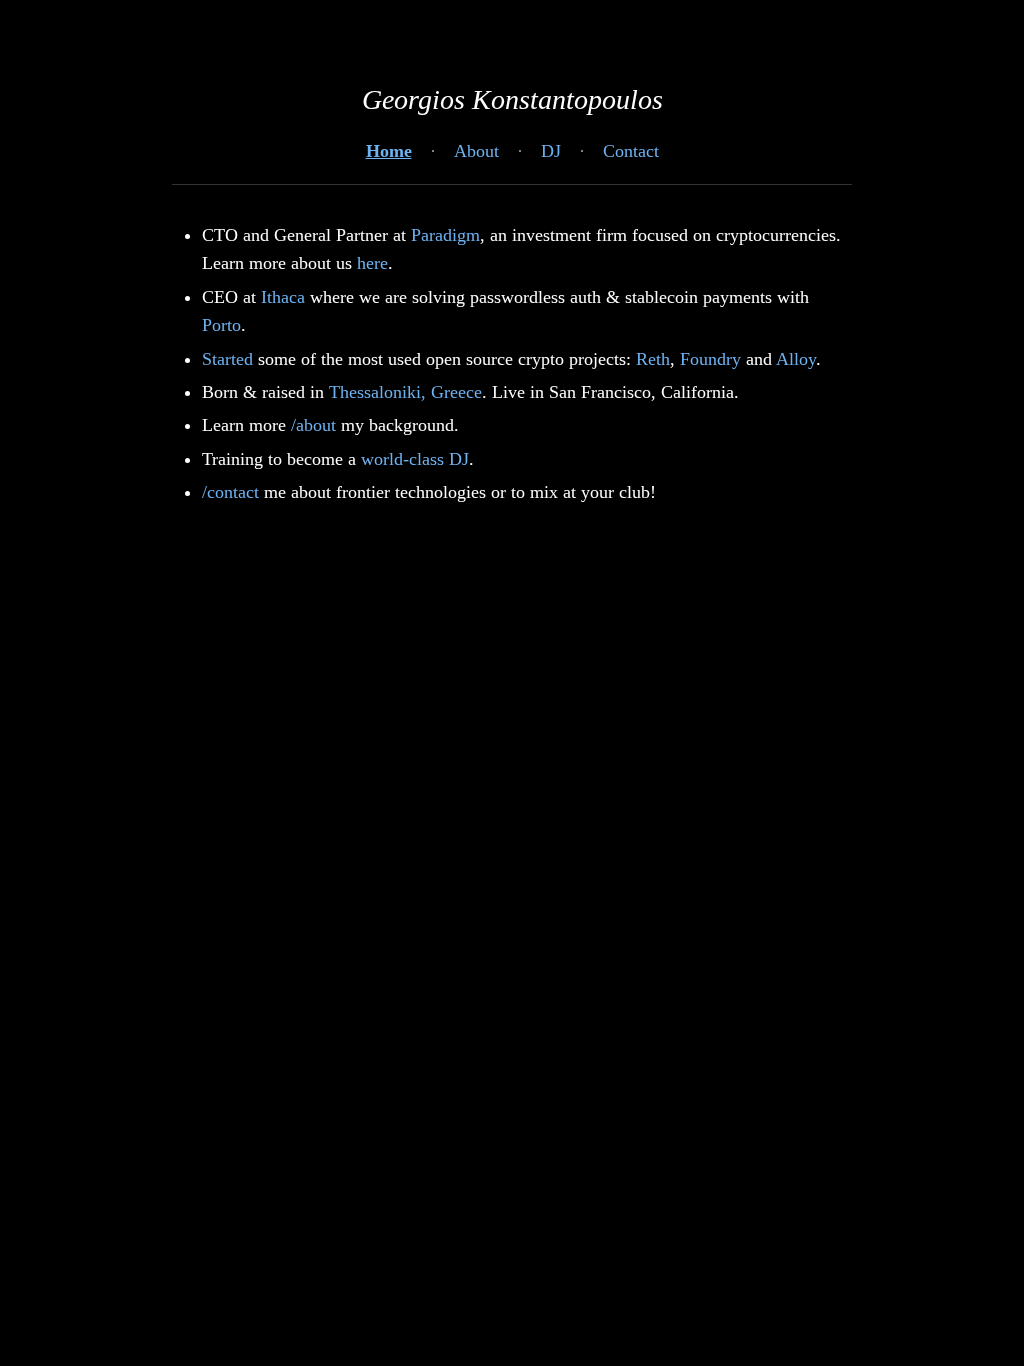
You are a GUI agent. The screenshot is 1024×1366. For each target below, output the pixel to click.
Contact (631, 151)
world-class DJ (415, 459)
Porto (221, 325)
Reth (653, 359)
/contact (230, 492)
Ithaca (283, 297)
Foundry (710, 359)
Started (227, 359)
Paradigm (445, 235)
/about (313, 425)
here (372, 263)
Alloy (796, 359)
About (476, 151)
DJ (551, 151)
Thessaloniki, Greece (405, 392)
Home (389, 151)
